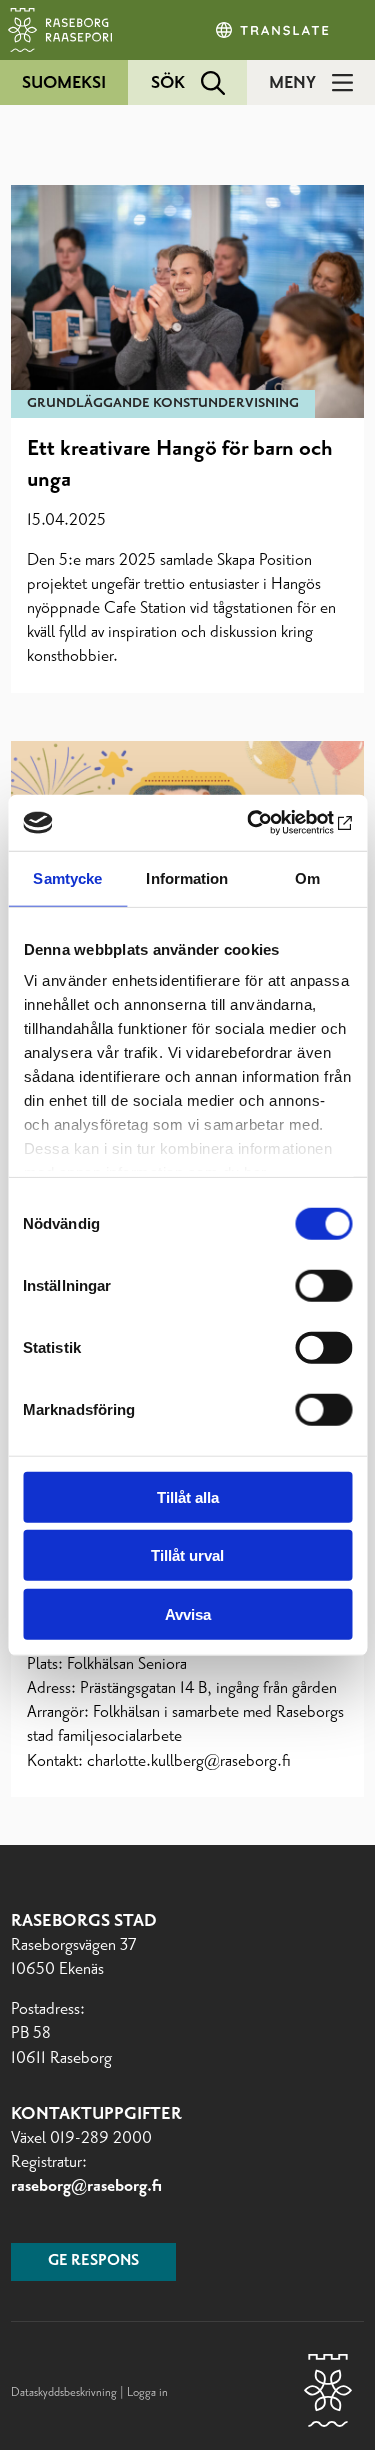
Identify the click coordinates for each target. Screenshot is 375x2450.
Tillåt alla (188, 1496)
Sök (168, 83)
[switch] (323, 1285)
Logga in (147, 2393)
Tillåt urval (187, 1555)
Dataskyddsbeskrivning (65, 2393)
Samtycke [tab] (67, 877)
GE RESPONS (93, 2261)
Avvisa (188, 1613)
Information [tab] (187, 877)
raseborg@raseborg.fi (86, 2186)
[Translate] (274, 30)
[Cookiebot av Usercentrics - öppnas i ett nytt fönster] (267, 823)
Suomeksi (64, 83)
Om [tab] (307, 877)
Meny (292, 83)
